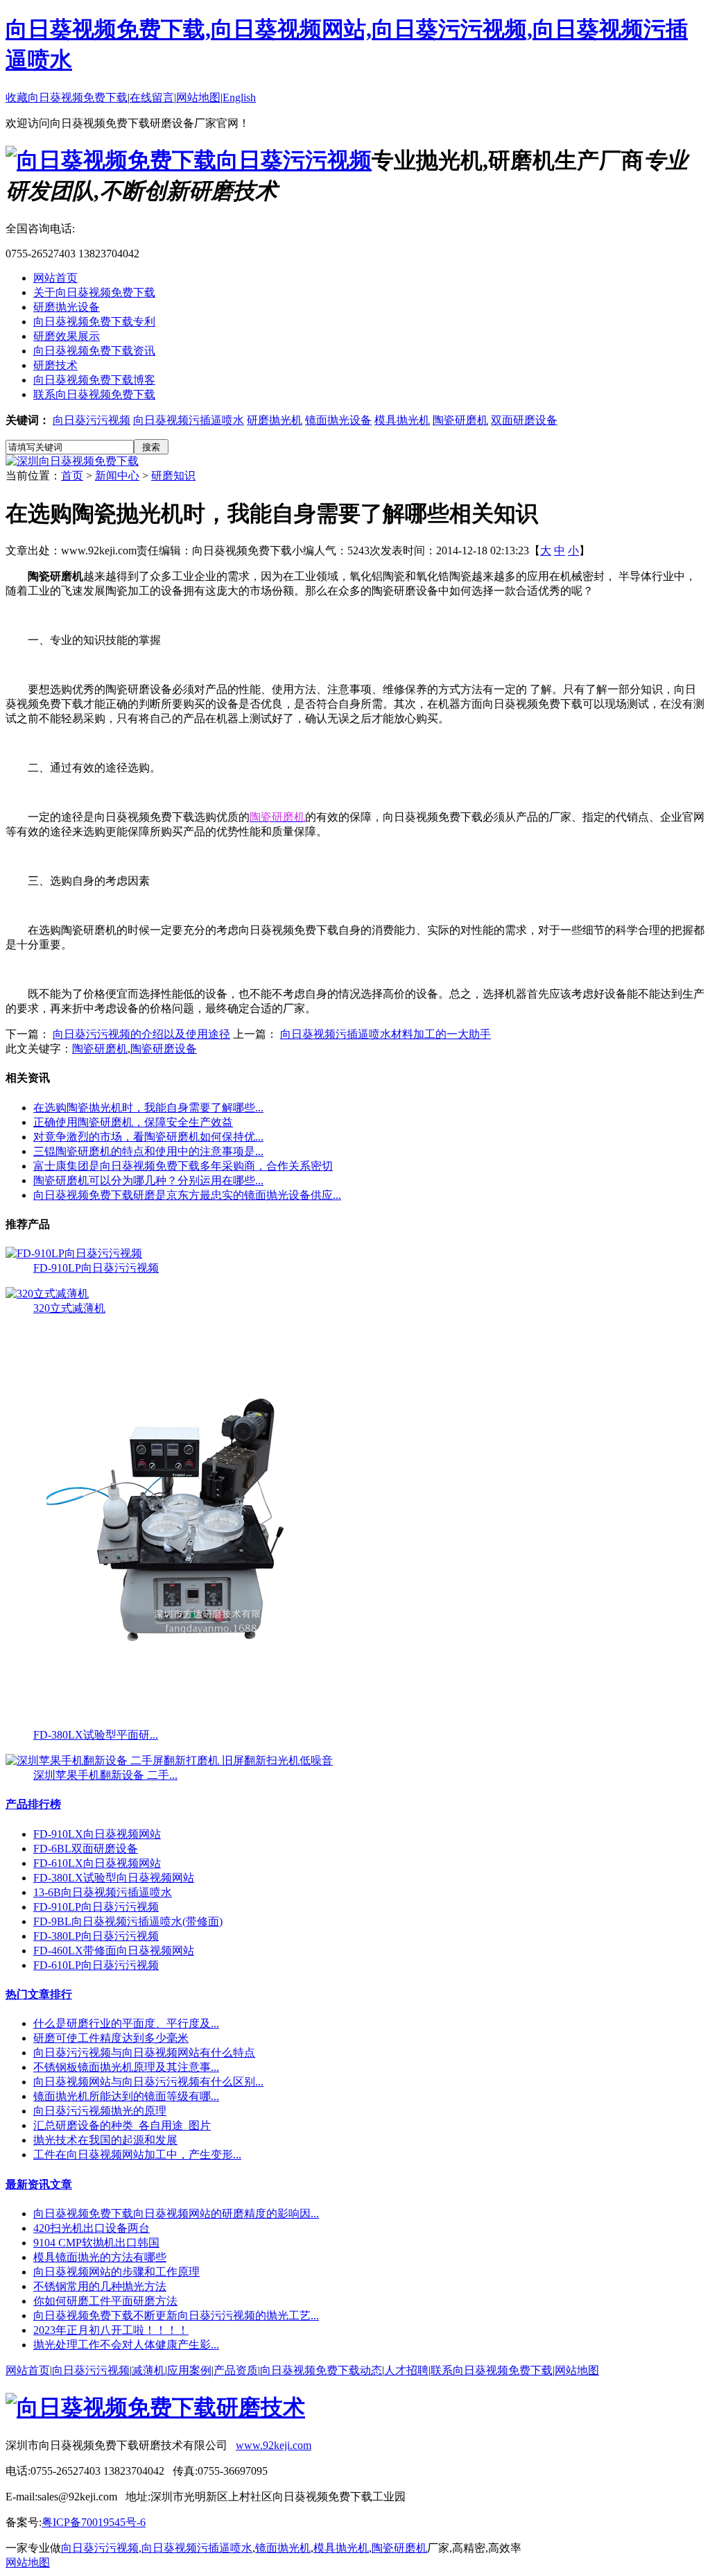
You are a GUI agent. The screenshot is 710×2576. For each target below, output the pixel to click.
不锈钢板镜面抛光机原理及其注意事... (126, 2067)
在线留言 (152, 97)
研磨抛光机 (275, 420)
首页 (72, 476)
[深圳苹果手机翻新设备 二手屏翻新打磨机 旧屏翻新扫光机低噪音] (169, 1760)
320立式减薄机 (69, 1308)
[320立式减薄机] (47, 1294)
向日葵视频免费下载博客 (94, 380)
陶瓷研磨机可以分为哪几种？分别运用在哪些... (148, 1180)
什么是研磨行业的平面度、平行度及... (126, 2023)
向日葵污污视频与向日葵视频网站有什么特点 (144, 2053)
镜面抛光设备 (338, 420)
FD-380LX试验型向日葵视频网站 (114, 1878)
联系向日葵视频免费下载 (94, 394)
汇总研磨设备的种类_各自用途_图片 (122, 2125)
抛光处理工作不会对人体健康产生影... (126, 2345)
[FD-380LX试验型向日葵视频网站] (194, 1724)
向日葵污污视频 (92, 420)
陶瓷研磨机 (460, 420)
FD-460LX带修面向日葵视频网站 (114, 1951)
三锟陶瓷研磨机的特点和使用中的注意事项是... (148, 1151)
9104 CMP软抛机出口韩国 (96, 2243)
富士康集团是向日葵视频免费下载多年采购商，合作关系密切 (183, 1166)
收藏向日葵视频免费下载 (67, 97)
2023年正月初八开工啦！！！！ (111, 2330)
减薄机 (148, 2370)
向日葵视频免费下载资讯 (94, 351)
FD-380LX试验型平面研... (96, 1735)
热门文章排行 (39, 1994)
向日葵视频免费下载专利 (94, 322)
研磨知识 (173, 476)
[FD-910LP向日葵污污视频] (74, 1253)
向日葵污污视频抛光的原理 (100, 2111)
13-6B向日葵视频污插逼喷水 (103, 1892)
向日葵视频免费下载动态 (321, 2370)
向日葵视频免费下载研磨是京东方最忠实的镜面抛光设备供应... (187, 1195)
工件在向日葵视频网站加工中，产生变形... (137, 2155)
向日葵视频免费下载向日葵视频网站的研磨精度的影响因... (176, 2214)
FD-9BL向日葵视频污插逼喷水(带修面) (128, 1921)
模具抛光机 (402, 420)
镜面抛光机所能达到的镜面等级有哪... (126, 2096)
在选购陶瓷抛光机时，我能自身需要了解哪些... (148, 1108)
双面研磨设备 (524, 420)
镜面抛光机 (283, 2548)
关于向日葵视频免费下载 (94, 292)
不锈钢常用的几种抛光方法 (100, 2286)
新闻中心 (117, 476)
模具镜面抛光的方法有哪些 (100, 2257)
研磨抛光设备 (67, 307)
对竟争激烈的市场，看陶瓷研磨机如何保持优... (148, 1137)
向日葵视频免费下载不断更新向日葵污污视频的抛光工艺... (176, 2315)
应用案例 (189, 2370)
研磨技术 (55, 365)
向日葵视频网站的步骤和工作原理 (116, 2272)
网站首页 (55, 278)
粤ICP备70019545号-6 (94, 2522)
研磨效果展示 (67, 336)
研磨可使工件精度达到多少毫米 (111, 2038)
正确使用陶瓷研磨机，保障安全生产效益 (133, 1122)
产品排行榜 (33, 1804)
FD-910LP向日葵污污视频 (96, 1268)
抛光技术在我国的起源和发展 (105, 2140)
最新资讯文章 (39, 2184)
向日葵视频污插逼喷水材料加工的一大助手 (386, 1034)
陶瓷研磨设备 (164, 1049)
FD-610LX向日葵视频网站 (97, 1863)
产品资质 (236, 2370)
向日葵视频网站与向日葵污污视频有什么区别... (148, 2082)
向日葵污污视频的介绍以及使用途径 (141, 1034)
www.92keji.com (274, 2445)
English (239, 97)
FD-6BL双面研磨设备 (86, 1849)
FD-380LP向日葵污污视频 (96, 1936)
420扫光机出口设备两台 (92, 2228)
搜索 (151, 447)
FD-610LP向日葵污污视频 (96, 1965)
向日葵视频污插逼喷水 (189, 420)
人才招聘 (406, 2370)
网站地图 (198, 97)
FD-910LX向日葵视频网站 (97, 1834)
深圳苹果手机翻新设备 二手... (105, 1775)
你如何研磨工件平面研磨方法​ (105, 2301)
